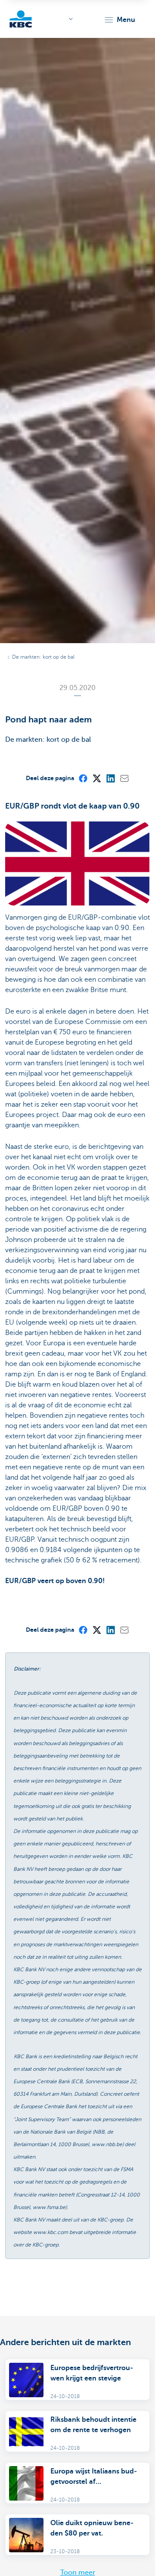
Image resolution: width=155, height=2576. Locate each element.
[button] (119, 20)
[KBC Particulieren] (21, 19)
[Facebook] (83, 778)
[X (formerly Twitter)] (96, 778)
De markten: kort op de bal (43, 657)
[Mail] (124, 778)
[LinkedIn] (110, 778)
